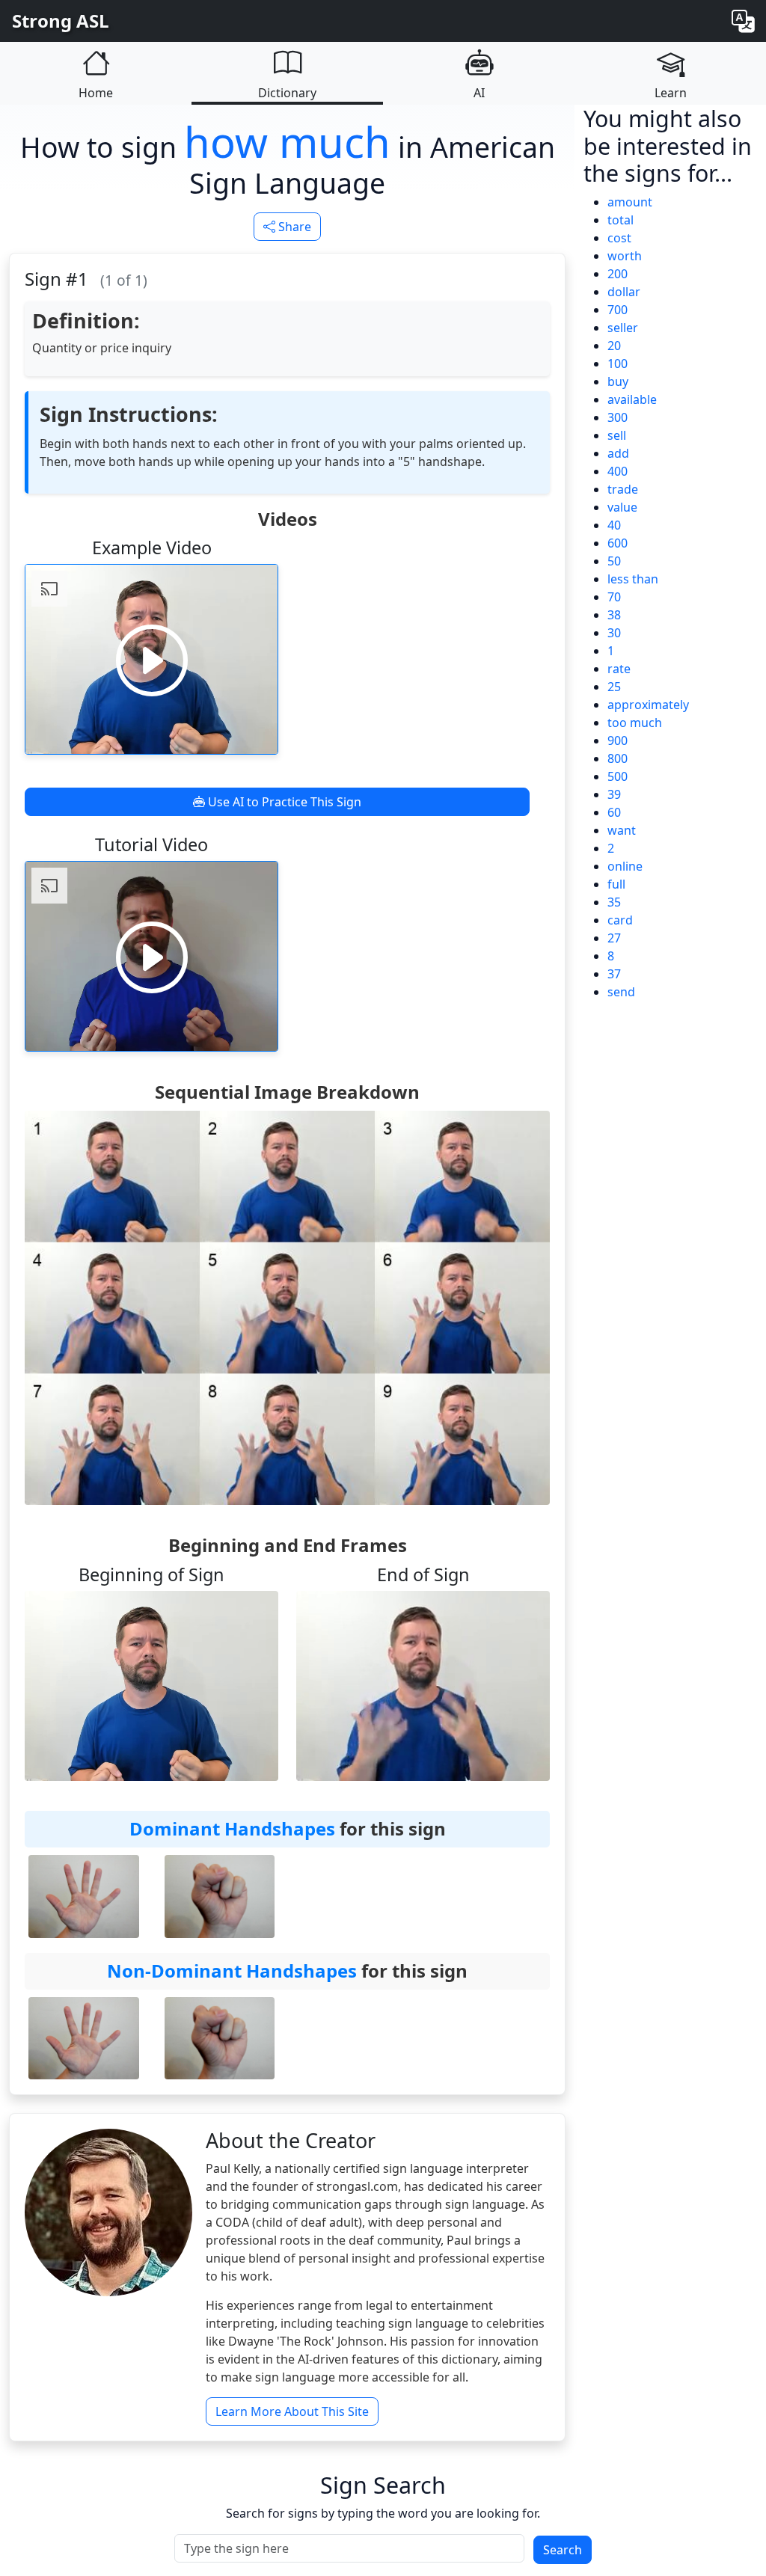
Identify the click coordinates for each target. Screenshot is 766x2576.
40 (614, 525)
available (632, 399)
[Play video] (152, 660)
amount (630, 202)
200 (618, 274)
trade (623, 489)
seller (623, 328)
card (620, 920)
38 (614, 615)
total (621, 220)
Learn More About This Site (292, 2411)
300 (618, 417)
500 (618, 776)
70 (614, 597)
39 (614, 794)
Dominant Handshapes (232, 1828)
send (621, 992)
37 (614, 974)
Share (293, 227)
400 (618, 471)
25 (614, 687)
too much (635, 723)
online (625, 866)
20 (614, 346)
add (618, 453)
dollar (624, 292)
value (622, 507)
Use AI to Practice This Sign (283, 802)
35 (614, 902)
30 (614, 633)
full (616, 884)
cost (619, 238)
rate (619, 669)
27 (614, 938)
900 (618, 740)
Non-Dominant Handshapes (232, 1971)
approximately (648, 705)
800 (618, 758)
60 (614, 812)
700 (618, 310)
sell (617, 435)
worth (625, 256)
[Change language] (743, 21)
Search (563, 2550)
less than (633, 579)
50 (614, 561)
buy (618, 381)
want (622, 830)
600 (618, 543)
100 (618, 364)
